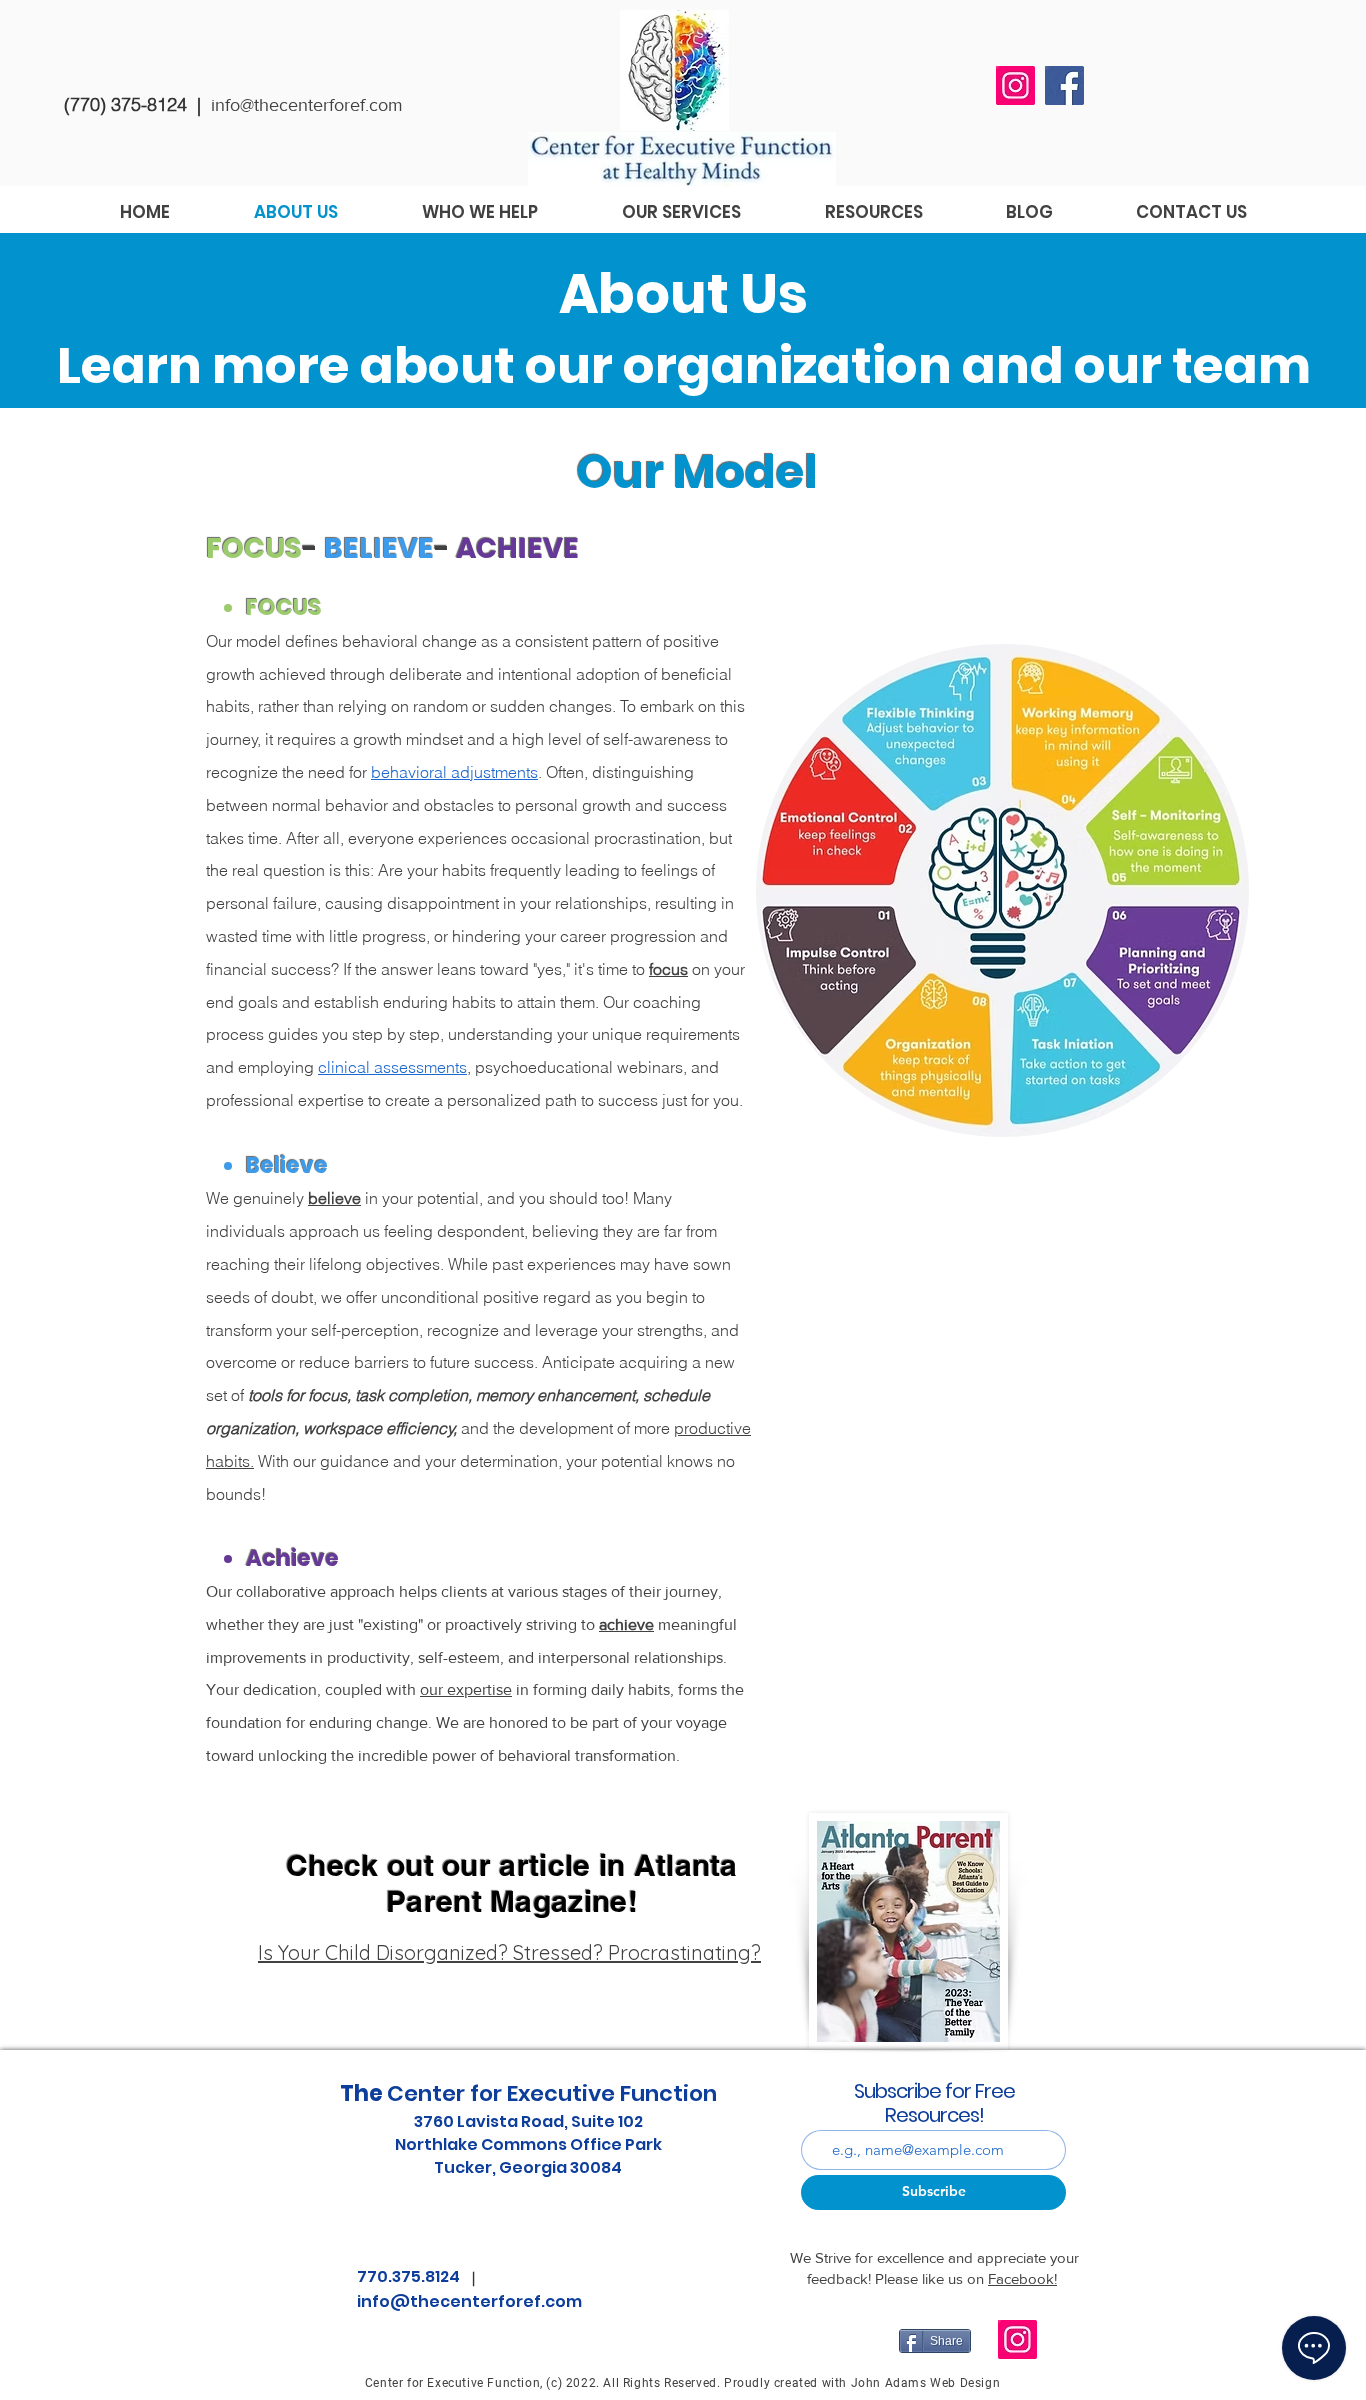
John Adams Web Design (926, 2383)
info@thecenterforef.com (307, 105)
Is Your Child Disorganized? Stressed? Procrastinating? (509, 1952)
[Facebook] (1064, 85)
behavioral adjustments (454, 772)
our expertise (466, 1689)
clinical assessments (392, 1067)
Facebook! (1022, 2278)
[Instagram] (1015, 85)
